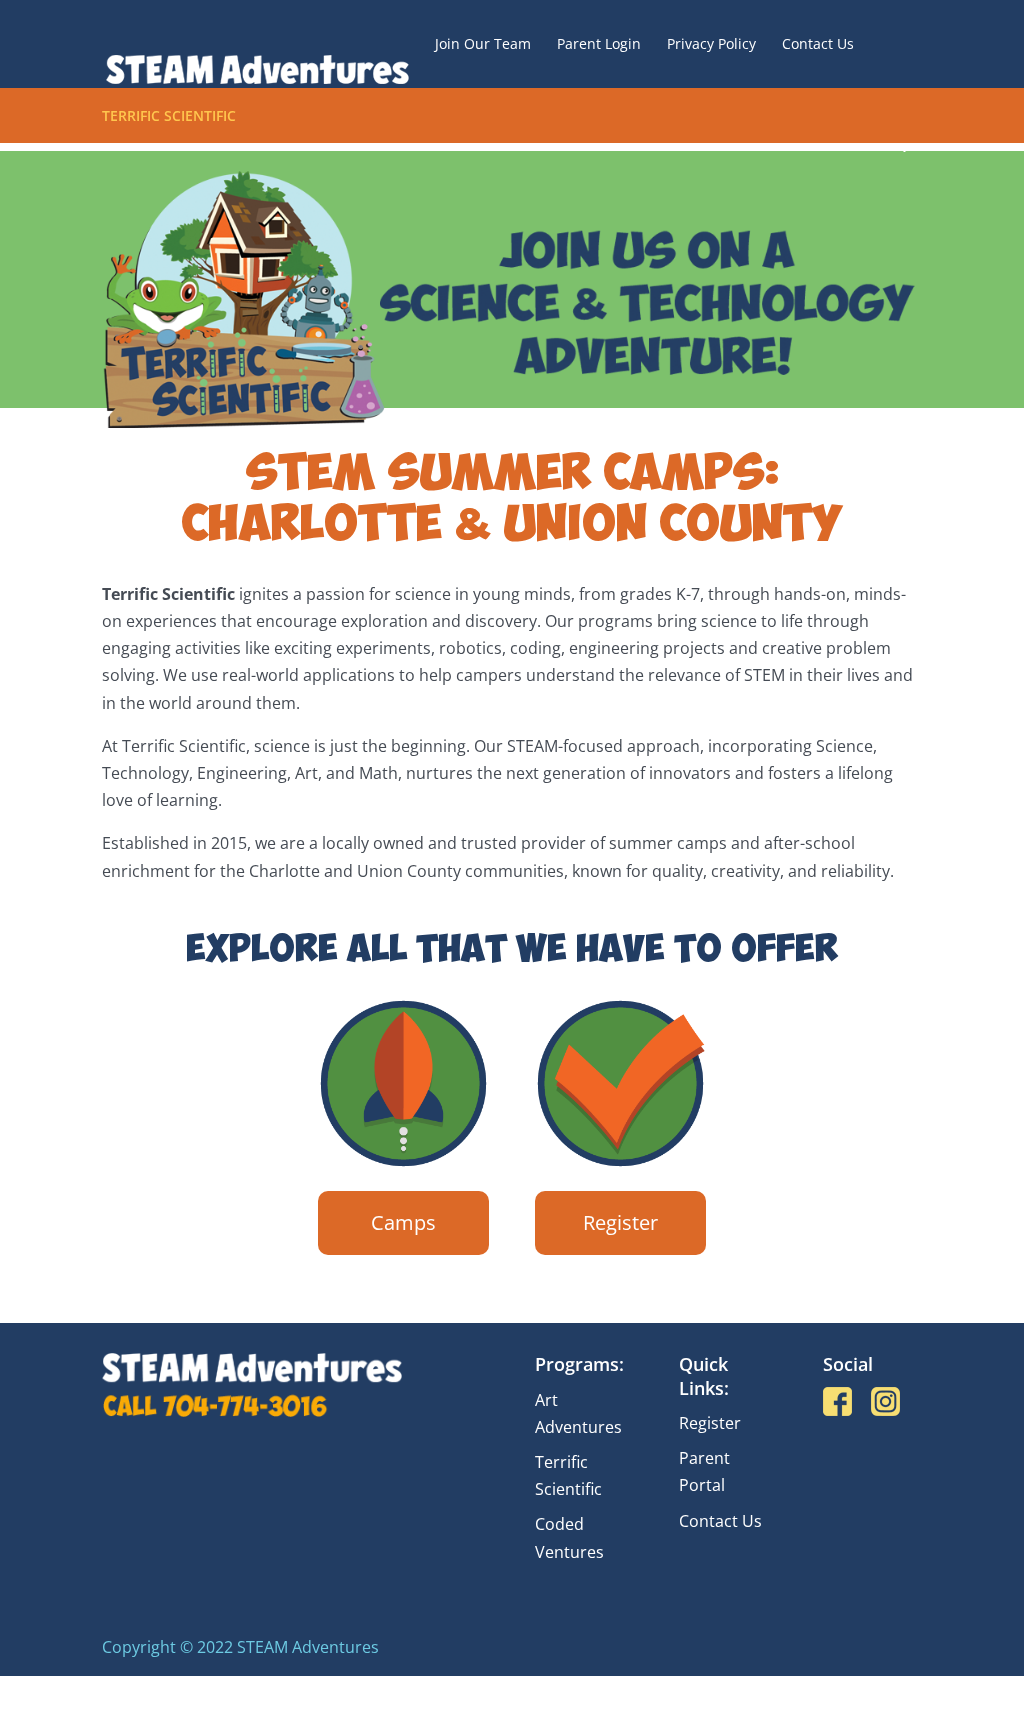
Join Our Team (483, 45)
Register (620, 1222)
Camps (403, 1222)
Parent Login (599, 45)
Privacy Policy (711, 45)
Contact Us (818, 45)
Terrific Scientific (169, 117)
